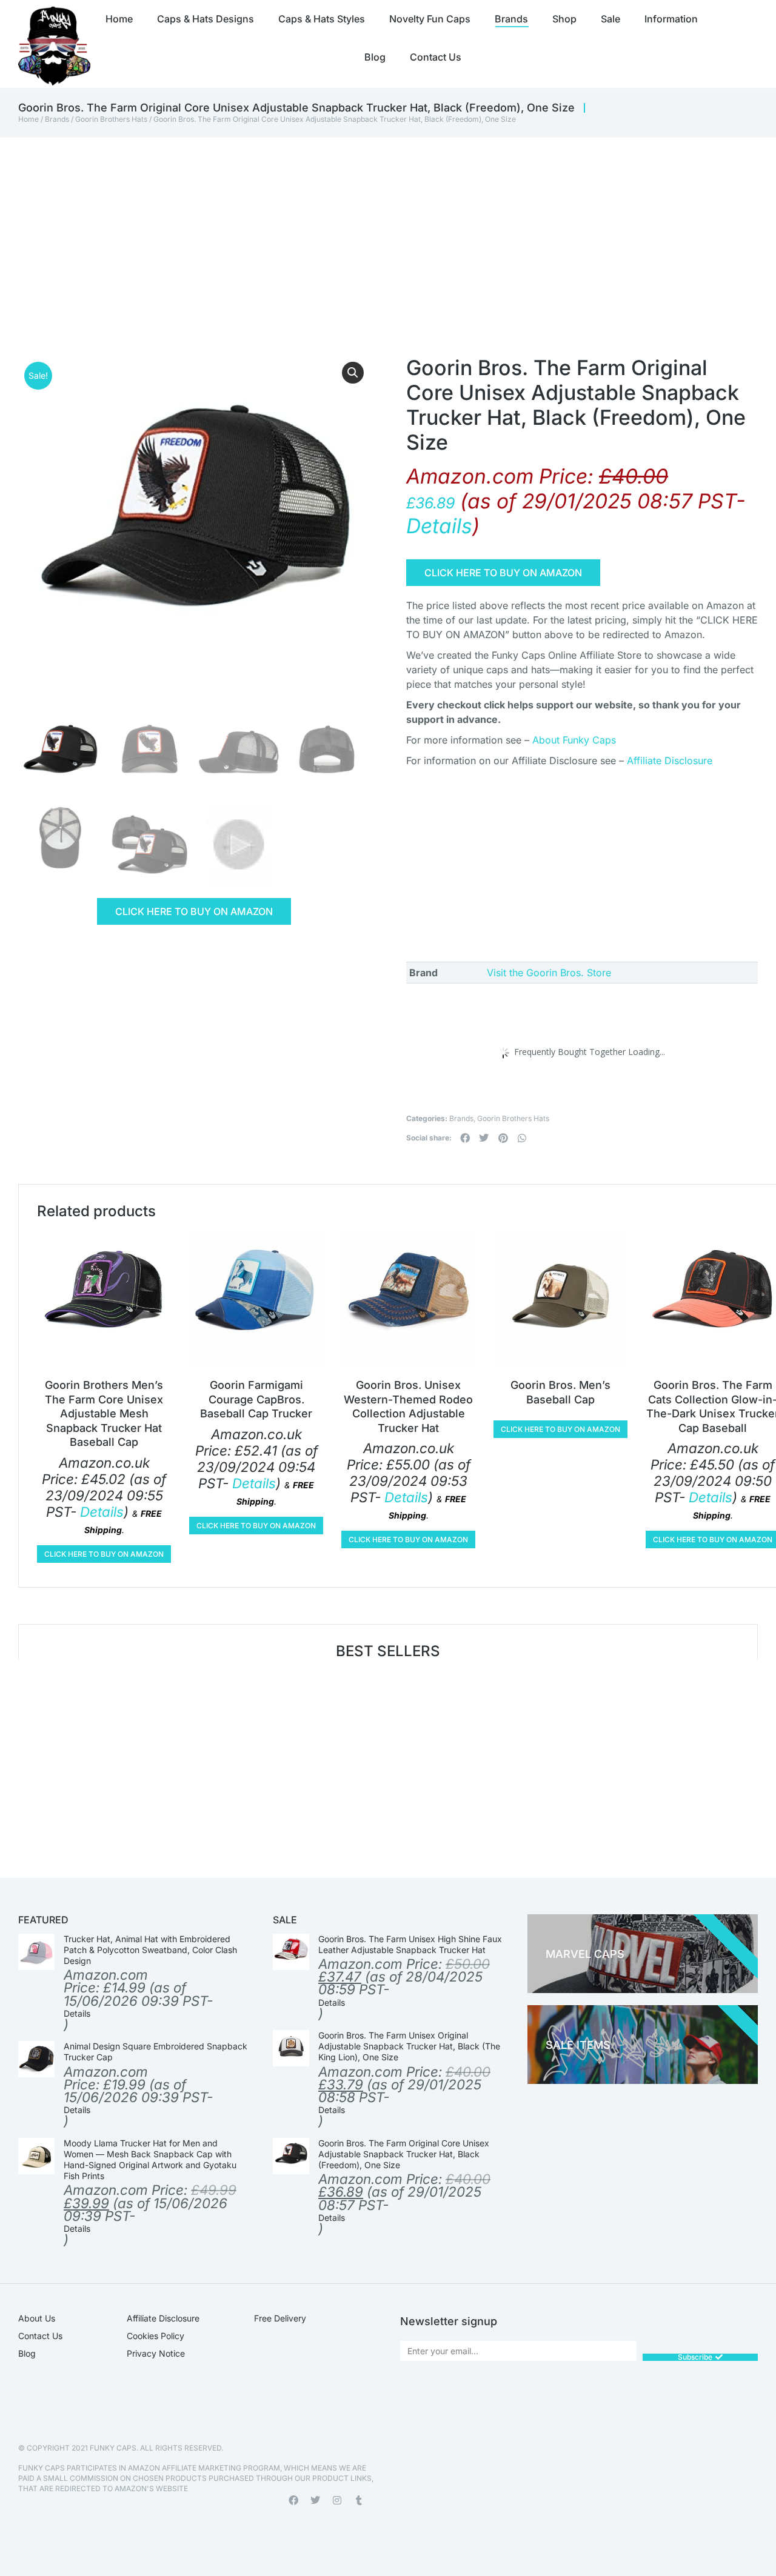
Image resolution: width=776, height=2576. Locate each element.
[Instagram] (337, 2500)
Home (28, 119)
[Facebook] (293, 2500)
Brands (57, 119)
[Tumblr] (359, 2500)
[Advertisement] (370, 228)
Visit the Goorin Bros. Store (549, 973)
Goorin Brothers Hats (111, 119)
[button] (353, 373)
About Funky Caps (574, 740)
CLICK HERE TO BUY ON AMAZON (194, 911)
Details (439, 526)
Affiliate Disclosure (670, 760)
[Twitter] (315, 2500)
